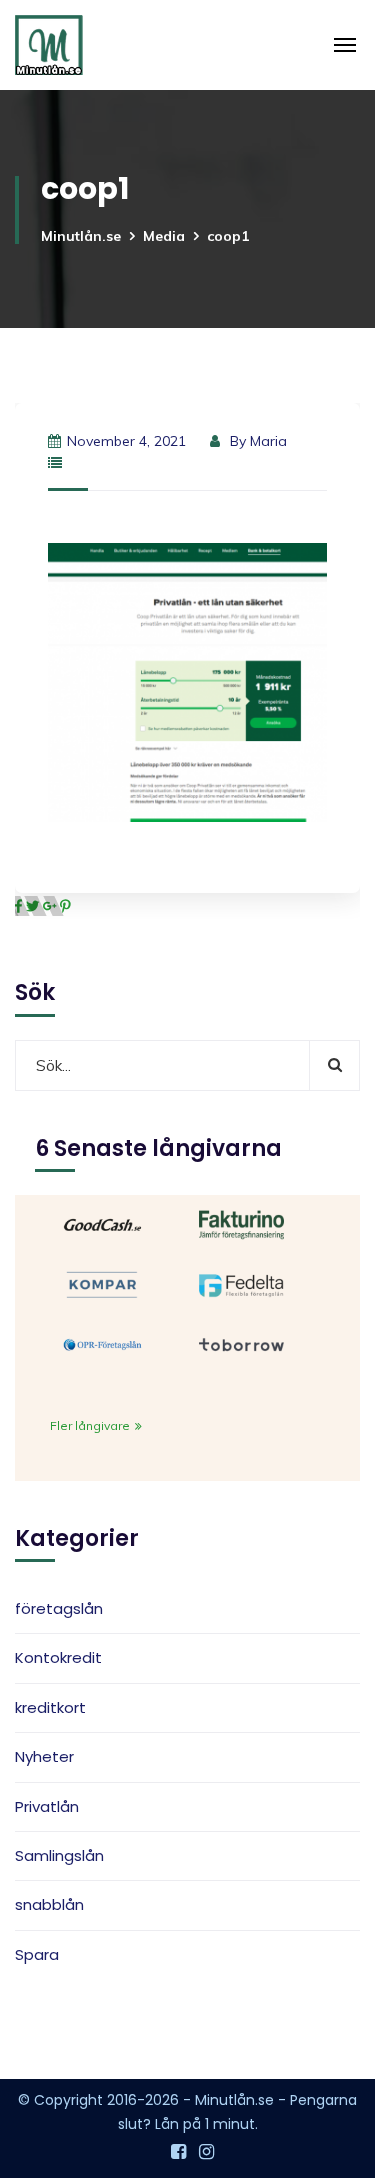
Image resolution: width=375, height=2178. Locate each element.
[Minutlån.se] (49, 45)
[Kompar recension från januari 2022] (102, 1283)
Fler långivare (91, 1425)
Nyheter (44, 1756)
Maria (268, 441)
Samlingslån (59, 1855)
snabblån (49, 1904)
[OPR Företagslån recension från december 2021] (102, 1343)
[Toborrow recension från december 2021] (241, 1343)
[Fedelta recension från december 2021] (241, 1283)
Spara (37, 1954)
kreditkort (50, 1707)
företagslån (59, 1608)
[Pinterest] (65, 906)
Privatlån (47, 1806)
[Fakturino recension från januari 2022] (241, 1223)
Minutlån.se (81, 236)
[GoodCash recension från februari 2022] (102, 1223)
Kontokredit (58, 1657)
